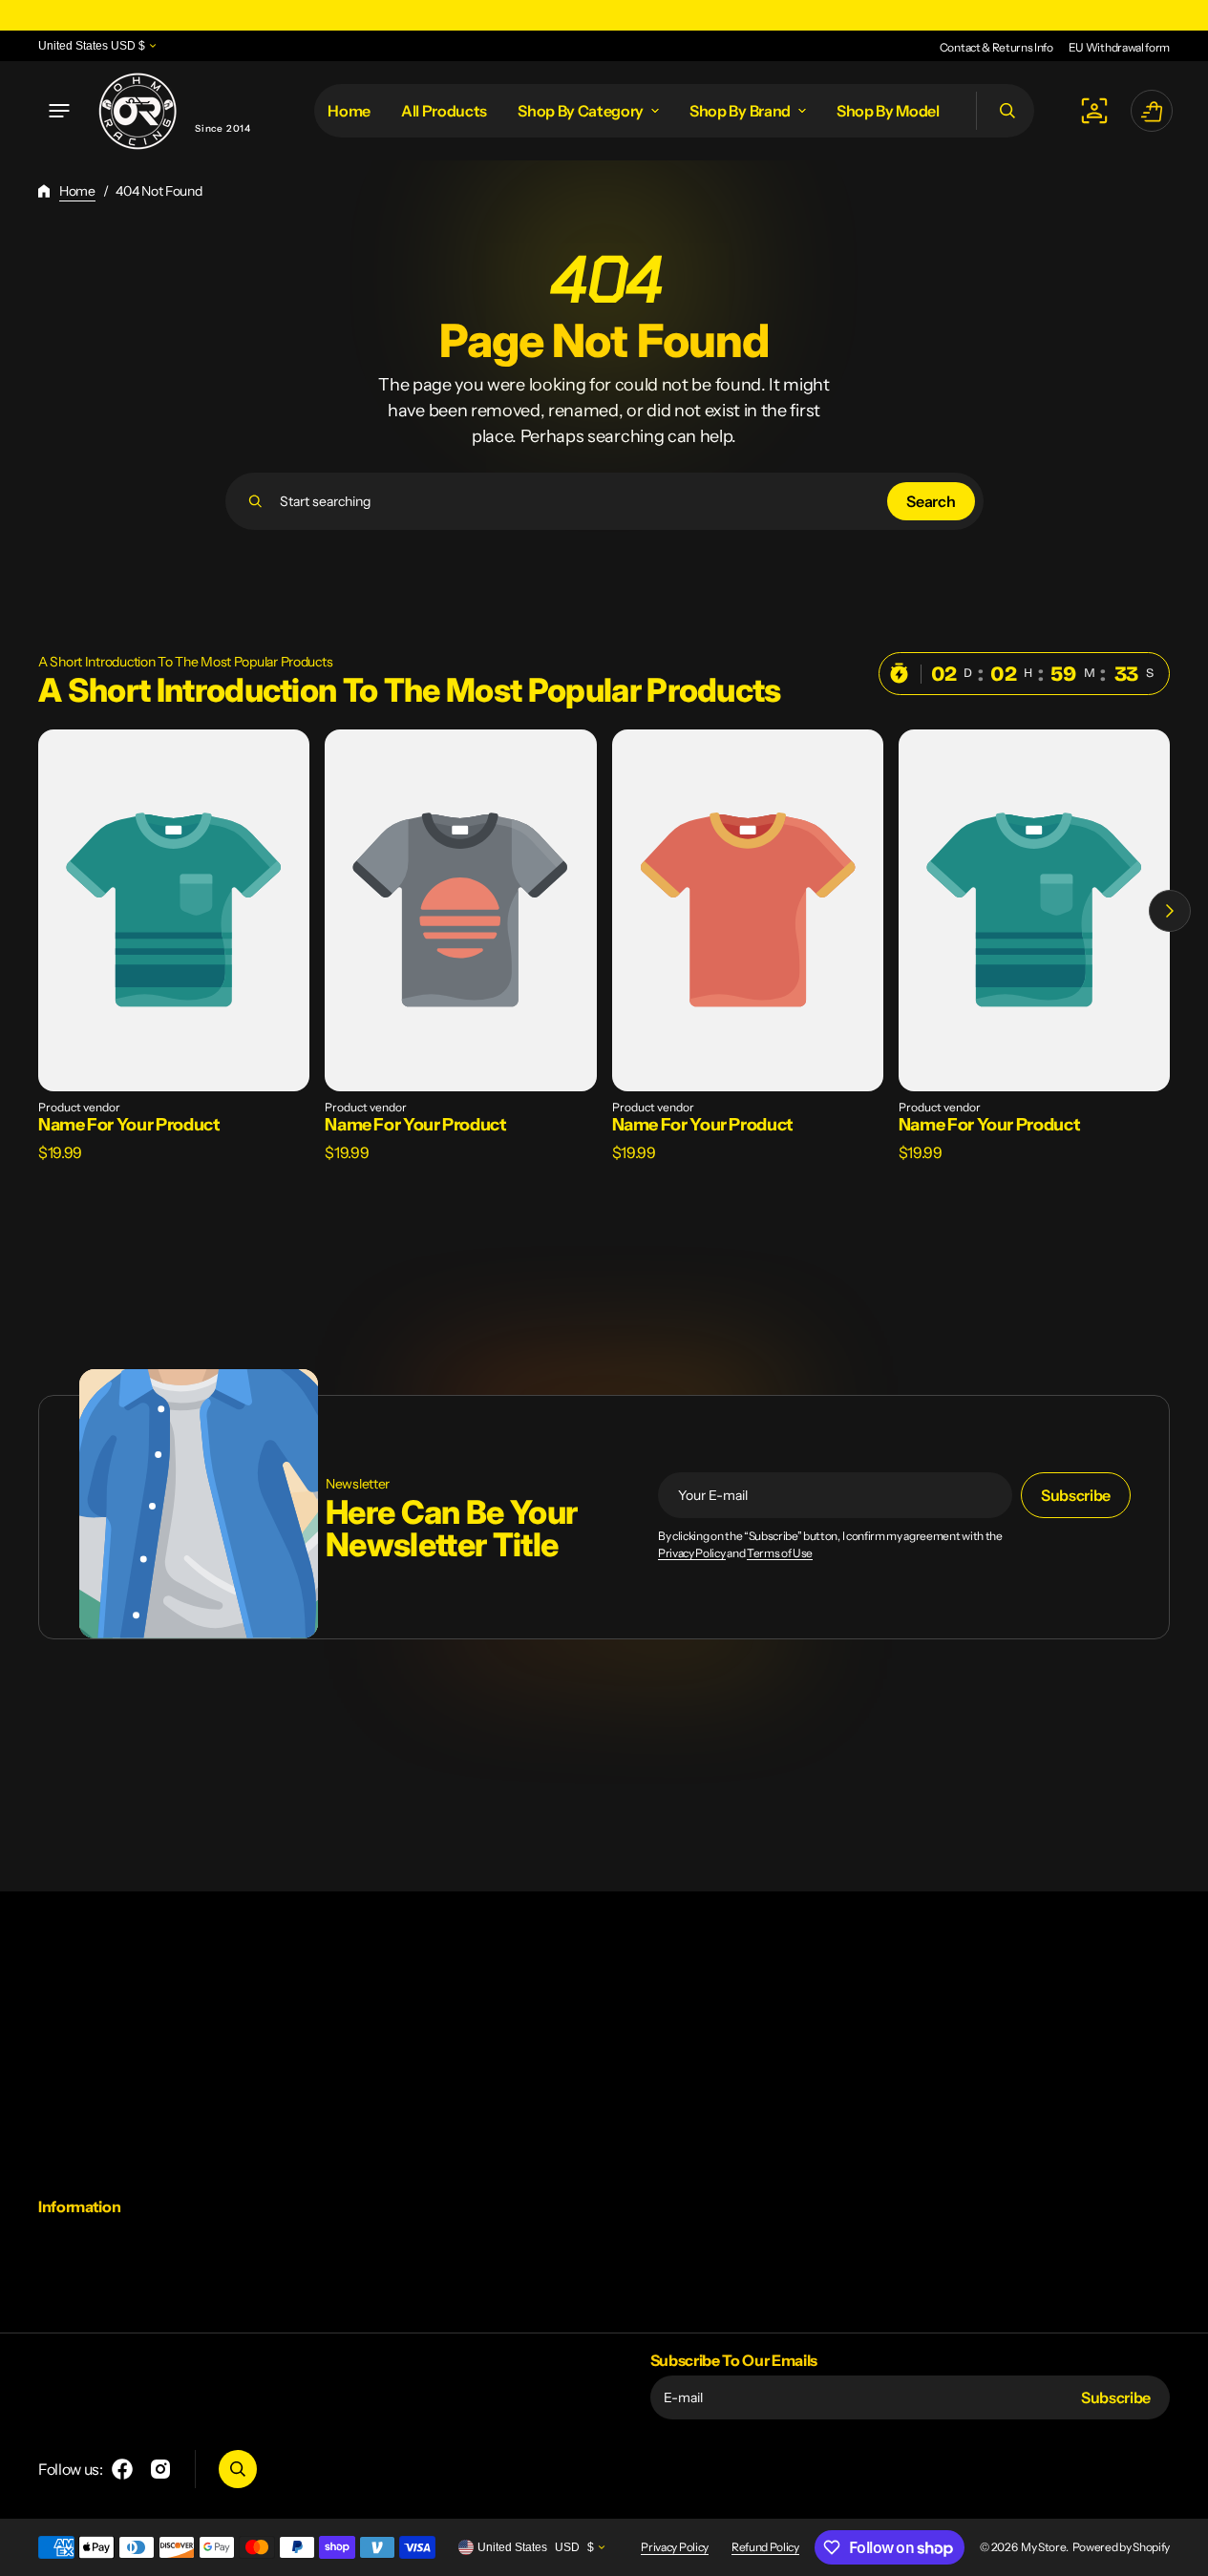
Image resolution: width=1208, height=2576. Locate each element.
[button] (59, 111)
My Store (1043, 2547)
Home (77, 191)
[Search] (255, 501)
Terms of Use (780, 1553)
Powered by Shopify (1121, 2547)
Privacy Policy (692, 1553)
